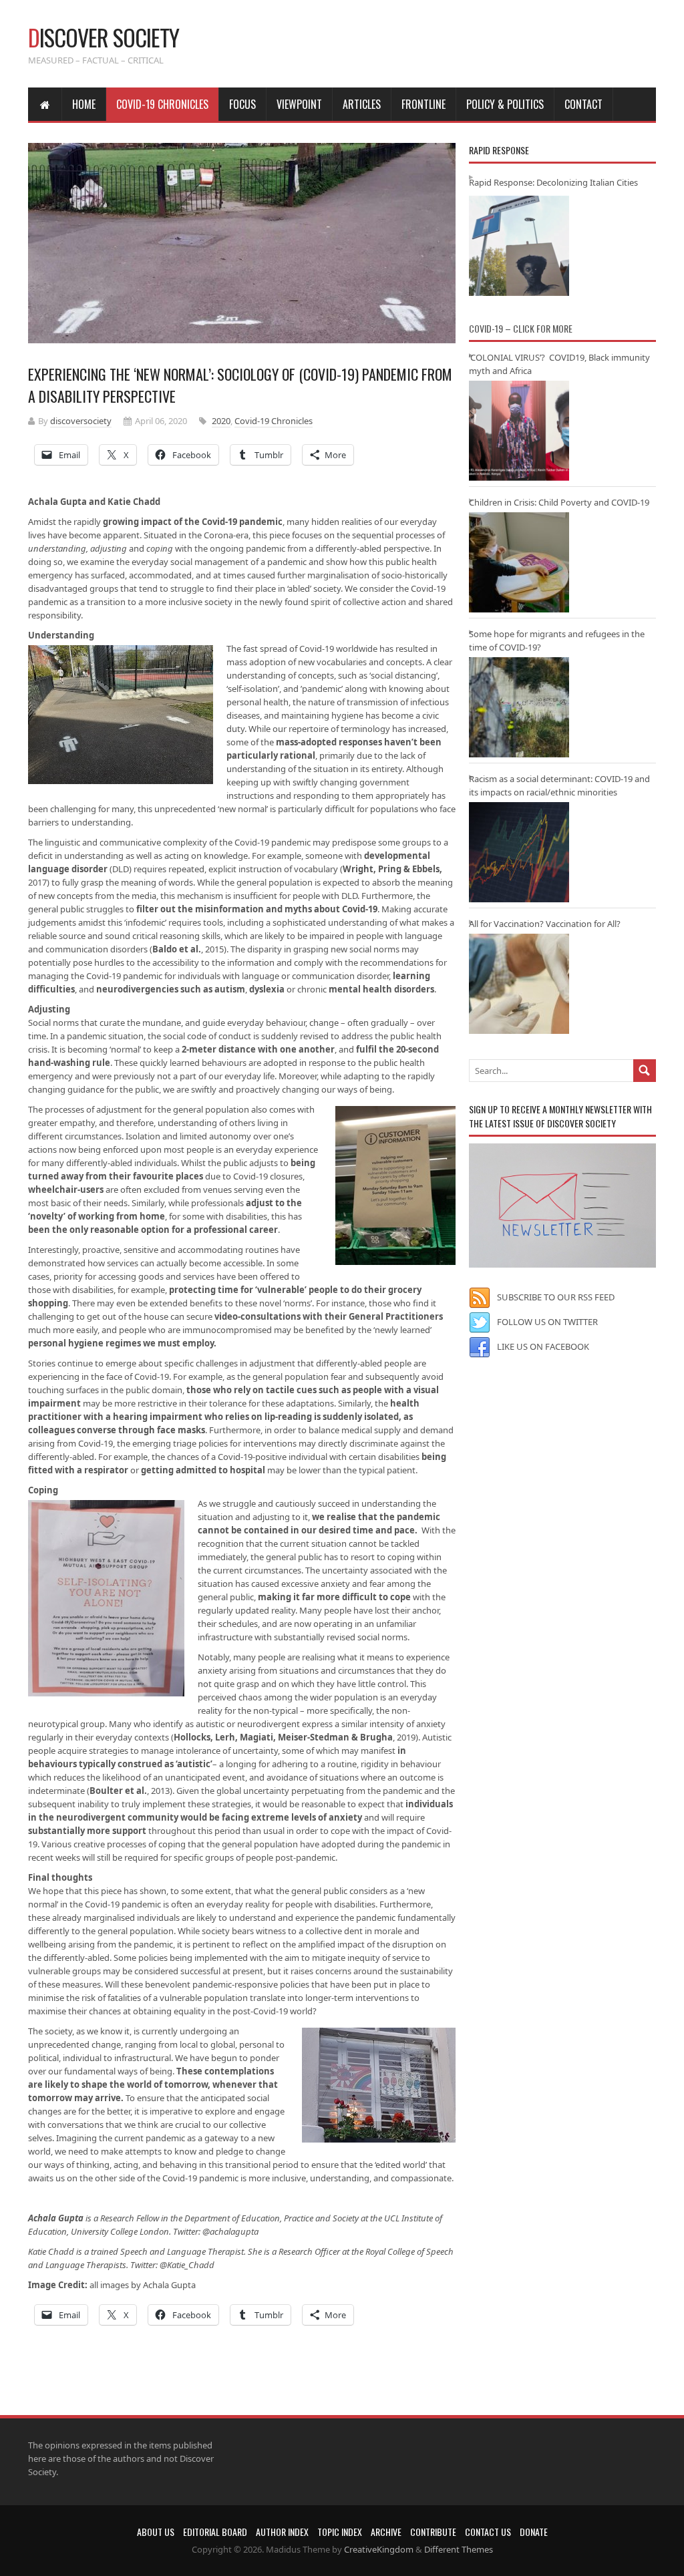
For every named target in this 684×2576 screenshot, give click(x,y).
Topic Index (340, 2532)
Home (84, 104)
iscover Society (104, 37)
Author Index (282, 2532)
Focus (242, 104)
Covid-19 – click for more (521, 328)
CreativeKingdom (379, 2549)
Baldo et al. (177, 949)
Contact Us (488, 2532)
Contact (583, 104)
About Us (156, 2532)
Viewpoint (299, 104)
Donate (534, 2532)
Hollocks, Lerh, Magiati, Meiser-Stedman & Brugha (283, 1737)
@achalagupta (230, 2231)
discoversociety (81, 421)
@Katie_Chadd (187, 2265)
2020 (221, 421)
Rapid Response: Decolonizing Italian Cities (553, 182)
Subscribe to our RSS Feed (556, 1297)
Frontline (423, 104)
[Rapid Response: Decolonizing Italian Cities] (519, 246)
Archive (386, 2532)
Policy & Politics (505, 104)
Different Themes (459, 2549)
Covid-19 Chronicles (162, 104)
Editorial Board (215, 2532)
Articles (362, 104)
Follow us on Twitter (547, 1322)
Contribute (433, 2532)
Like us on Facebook (543, 1346)
